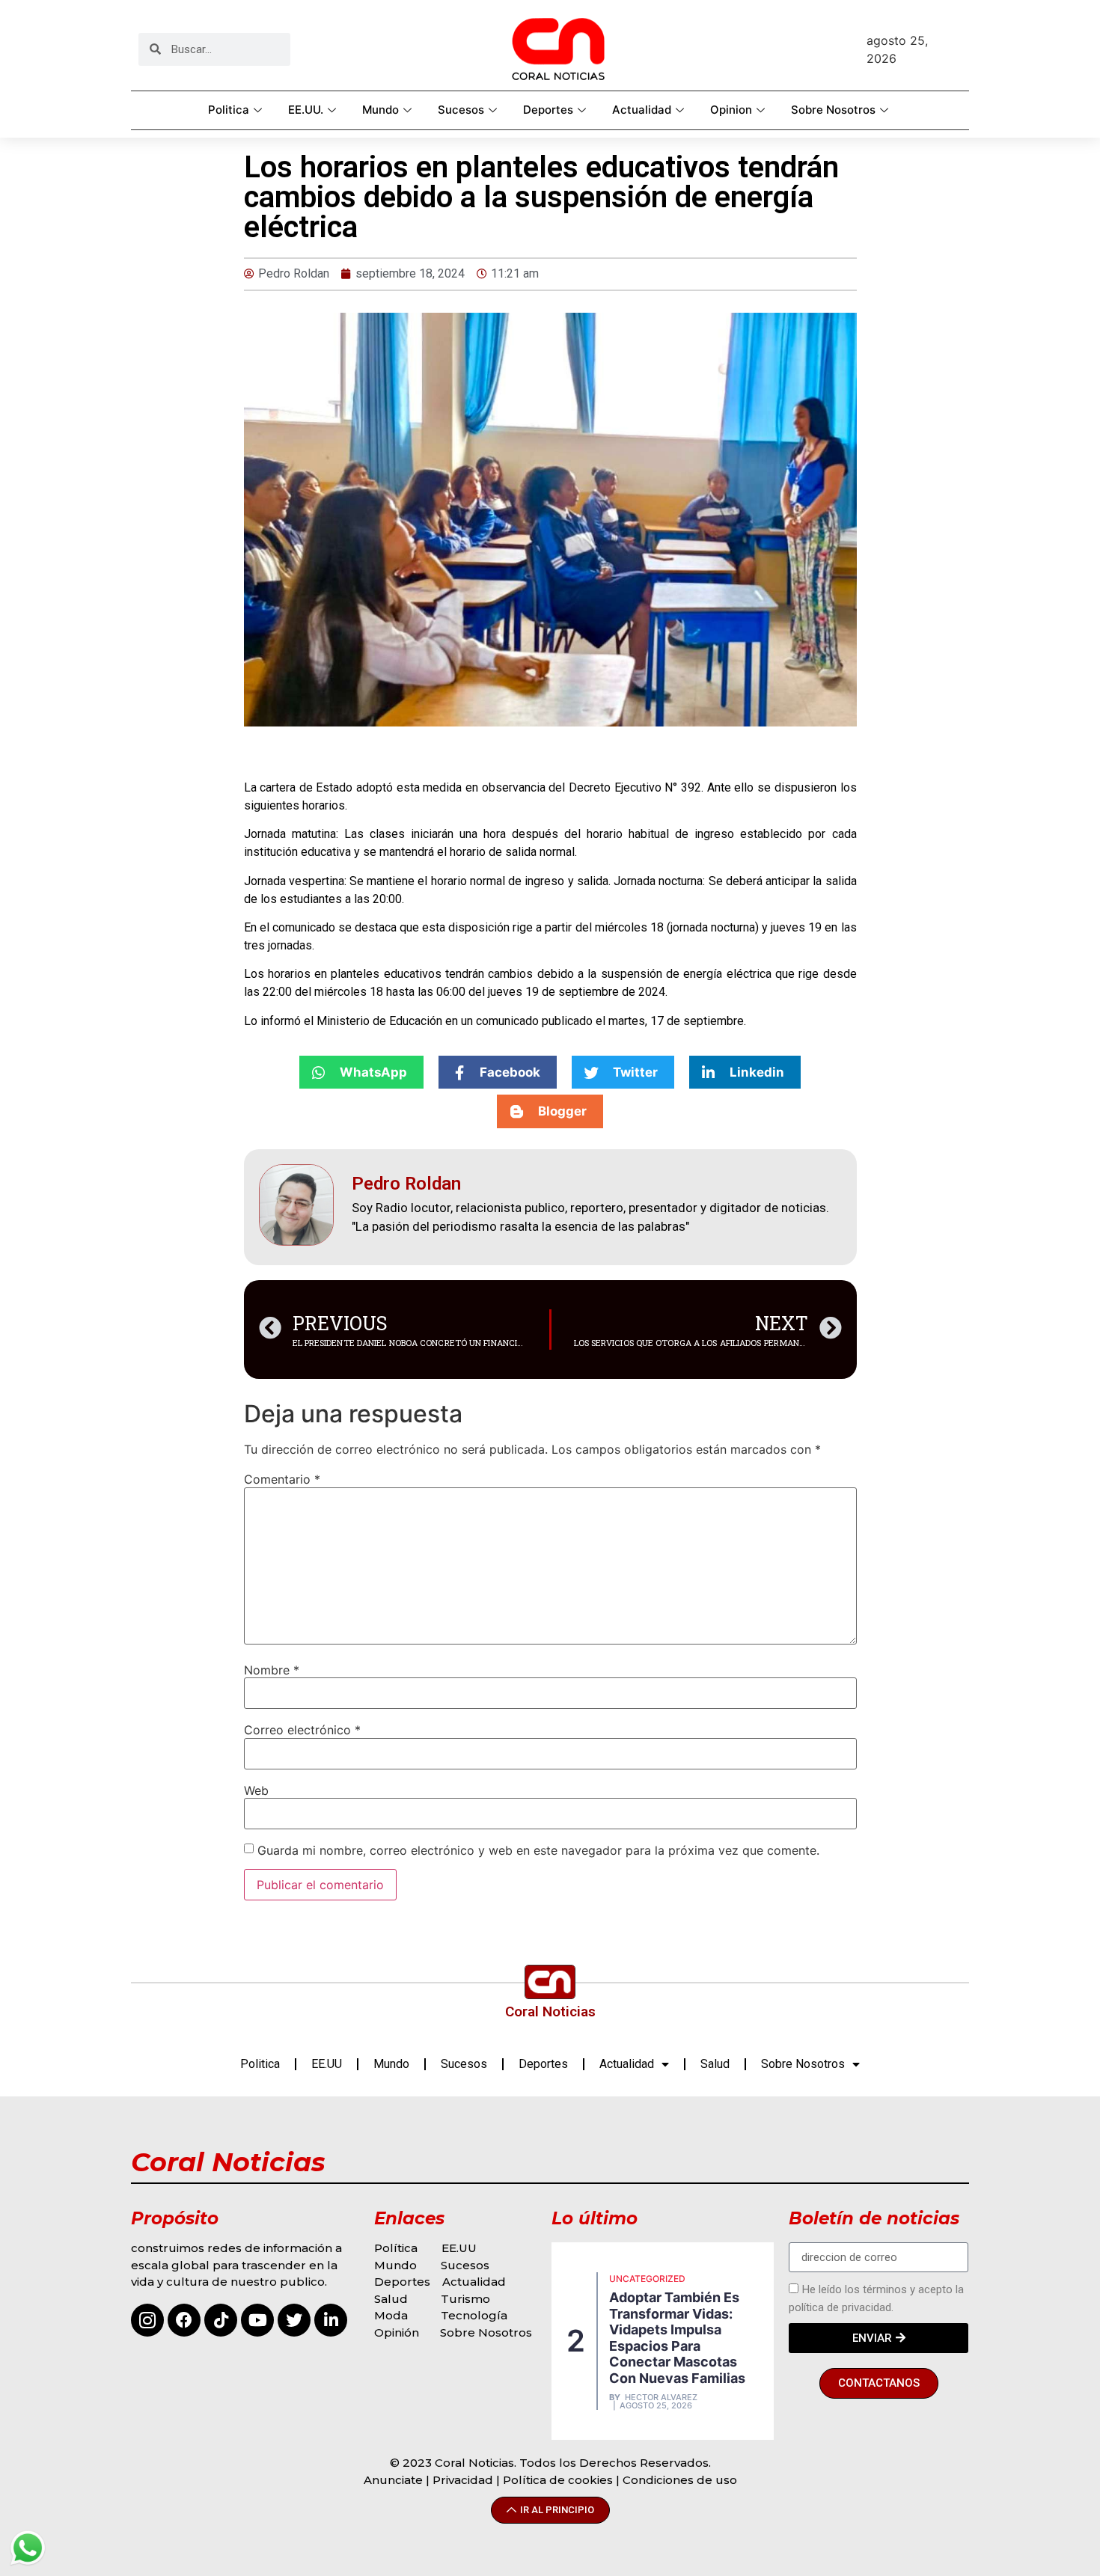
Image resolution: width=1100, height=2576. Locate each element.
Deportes (548, 110)
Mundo (381, 110)
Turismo (465, 2299)
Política (396, 2248)
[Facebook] (184, 2320)
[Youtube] (257, 2320)
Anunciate (393, 2480)
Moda (391, 2315)
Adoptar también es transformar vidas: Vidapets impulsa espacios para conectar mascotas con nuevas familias (677, 2338)
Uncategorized (647, 2279)
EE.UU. (306, 110)
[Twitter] (294, 2320)
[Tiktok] (221, 2320)
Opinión (398, 2332)
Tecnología (474, 2315)
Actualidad (642, 110)
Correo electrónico (302, 1730)
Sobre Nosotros (833, 110)
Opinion (731, 110)
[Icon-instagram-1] (147, 2320)
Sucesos (461, 110)
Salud (715, 2064)
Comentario (282, 1479)
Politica (229, 110)
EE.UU (327, 2064)
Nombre (272, 1670)
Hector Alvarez (661, 2398)
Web (256, 1790)
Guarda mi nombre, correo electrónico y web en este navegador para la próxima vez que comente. (538, 1850)
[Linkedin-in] (331, 2320)
